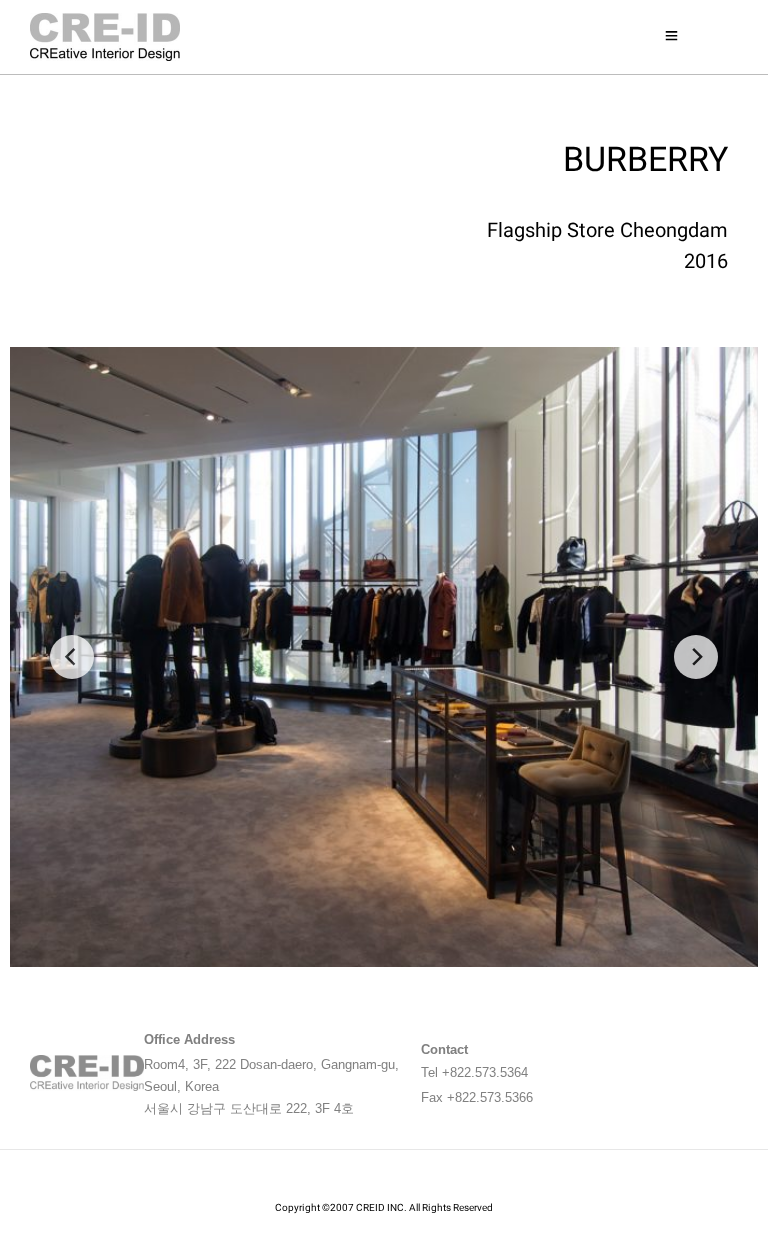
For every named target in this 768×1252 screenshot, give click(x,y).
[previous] (72, 657)
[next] (696, 657)
